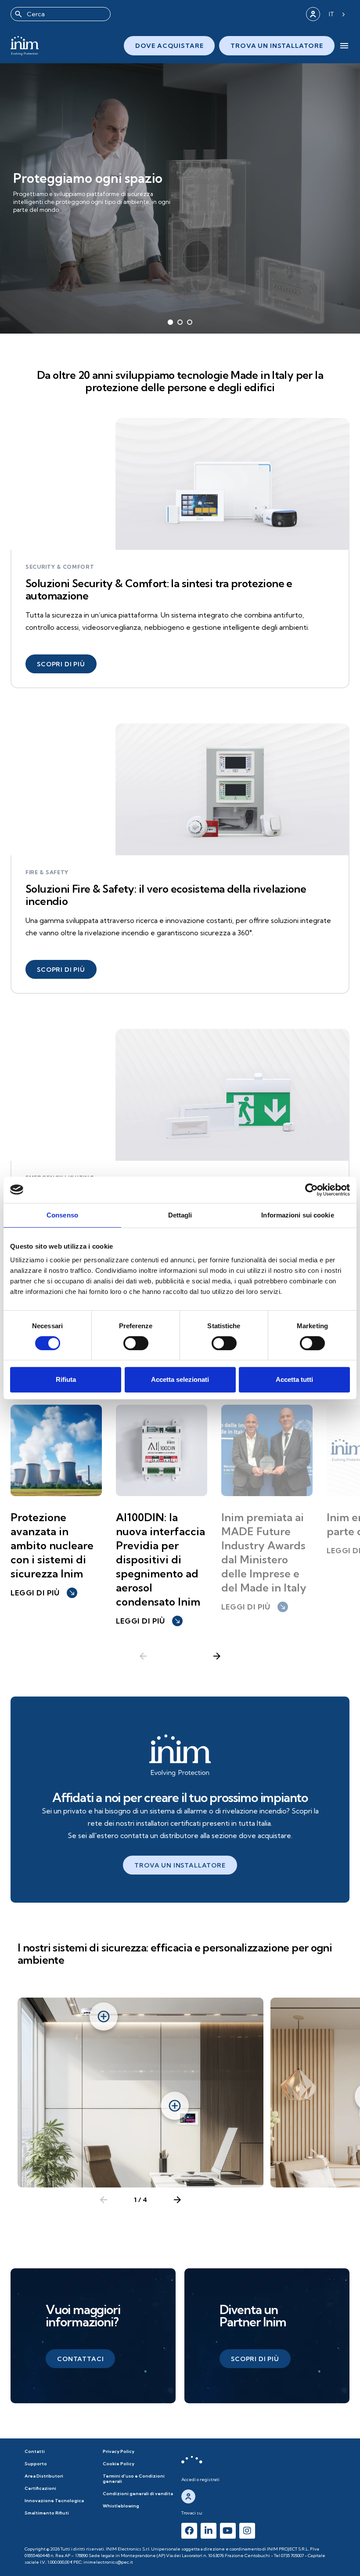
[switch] (136, 1343)
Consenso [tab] (62, 1215)
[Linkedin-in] (209, 2531)
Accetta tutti (294, 1379)
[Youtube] (228, 2531)
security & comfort (60, 567)
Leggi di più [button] (43, 1593)
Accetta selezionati (180, 1379)
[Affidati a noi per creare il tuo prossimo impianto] (180, 1755)
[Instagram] (247, 2531)
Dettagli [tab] (180, 1215)
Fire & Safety (47, 872)
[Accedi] (313, 14)
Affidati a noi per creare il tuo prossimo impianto (180, 1797)
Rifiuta (66, 1379)
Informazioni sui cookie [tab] (297, 1215)
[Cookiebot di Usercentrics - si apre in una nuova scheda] (311, 1190)
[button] (61, 664)
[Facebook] (189, 2531)
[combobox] (61, 14)
